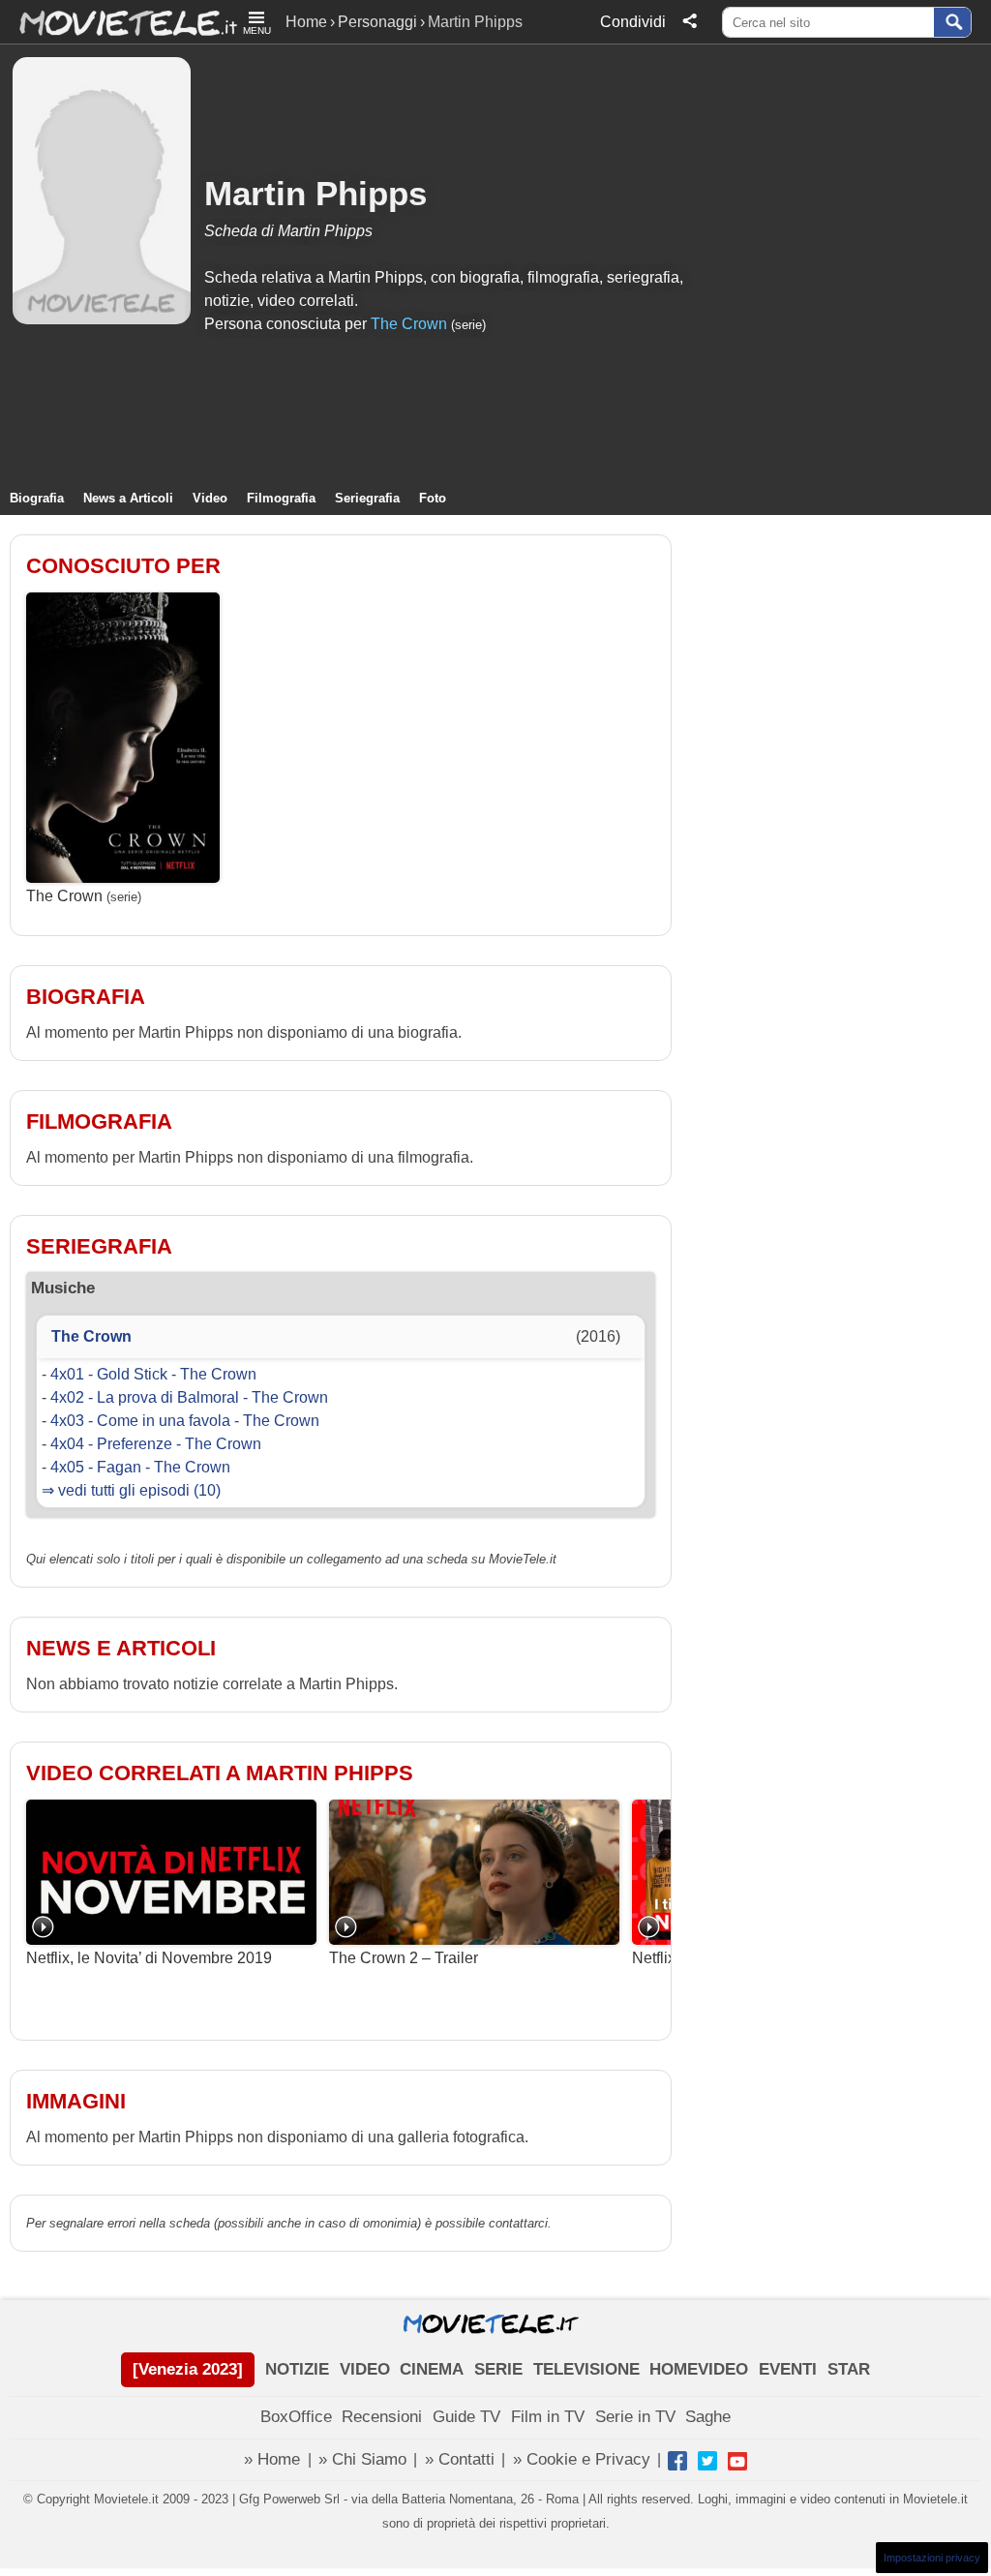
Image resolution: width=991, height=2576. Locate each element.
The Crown (409, 324)
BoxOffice (296, 2417)
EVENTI (788, 2369)
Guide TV (466, 2417)
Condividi (633, 22)
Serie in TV (635, 2417)
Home (306, 22)
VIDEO (365, 2369)
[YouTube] (737, 2461)
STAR (849, 2369)
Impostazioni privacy (932, 2558)
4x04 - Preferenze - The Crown (156, 1444)
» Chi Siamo (362, 2459)
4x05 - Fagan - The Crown (140, 1467)
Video (210, 498)
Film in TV (548, 2417)
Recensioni (382, 2417)
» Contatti (460, 2459)
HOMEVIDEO (699, 2369)
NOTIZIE (297, 2369)
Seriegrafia (367, 498)
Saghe (708, 2417)
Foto (433, 498)
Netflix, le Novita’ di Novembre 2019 (149, 1958)
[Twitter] (707, 2461)
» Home (272, 2459)
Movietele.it (119, 22)
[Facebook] (677, 2461)
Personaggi (377, 22)
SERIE (498, 2369)
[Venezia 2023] (188, 2369)
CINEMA (432, 2369)
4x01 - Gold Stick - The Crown (153, 1374)
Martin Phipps (315, 193)
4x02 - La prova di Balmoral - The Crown (189, 1397)
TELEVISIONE (586, 2369)
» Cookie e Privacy (582, 2459)
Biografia (37, 498)
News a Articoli (128, 498)
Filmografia (281, 498)
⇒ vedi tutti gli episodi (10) (131, 1490)
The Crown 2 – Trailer (404, 1958)
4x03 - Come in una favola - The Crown (185, 1421)
